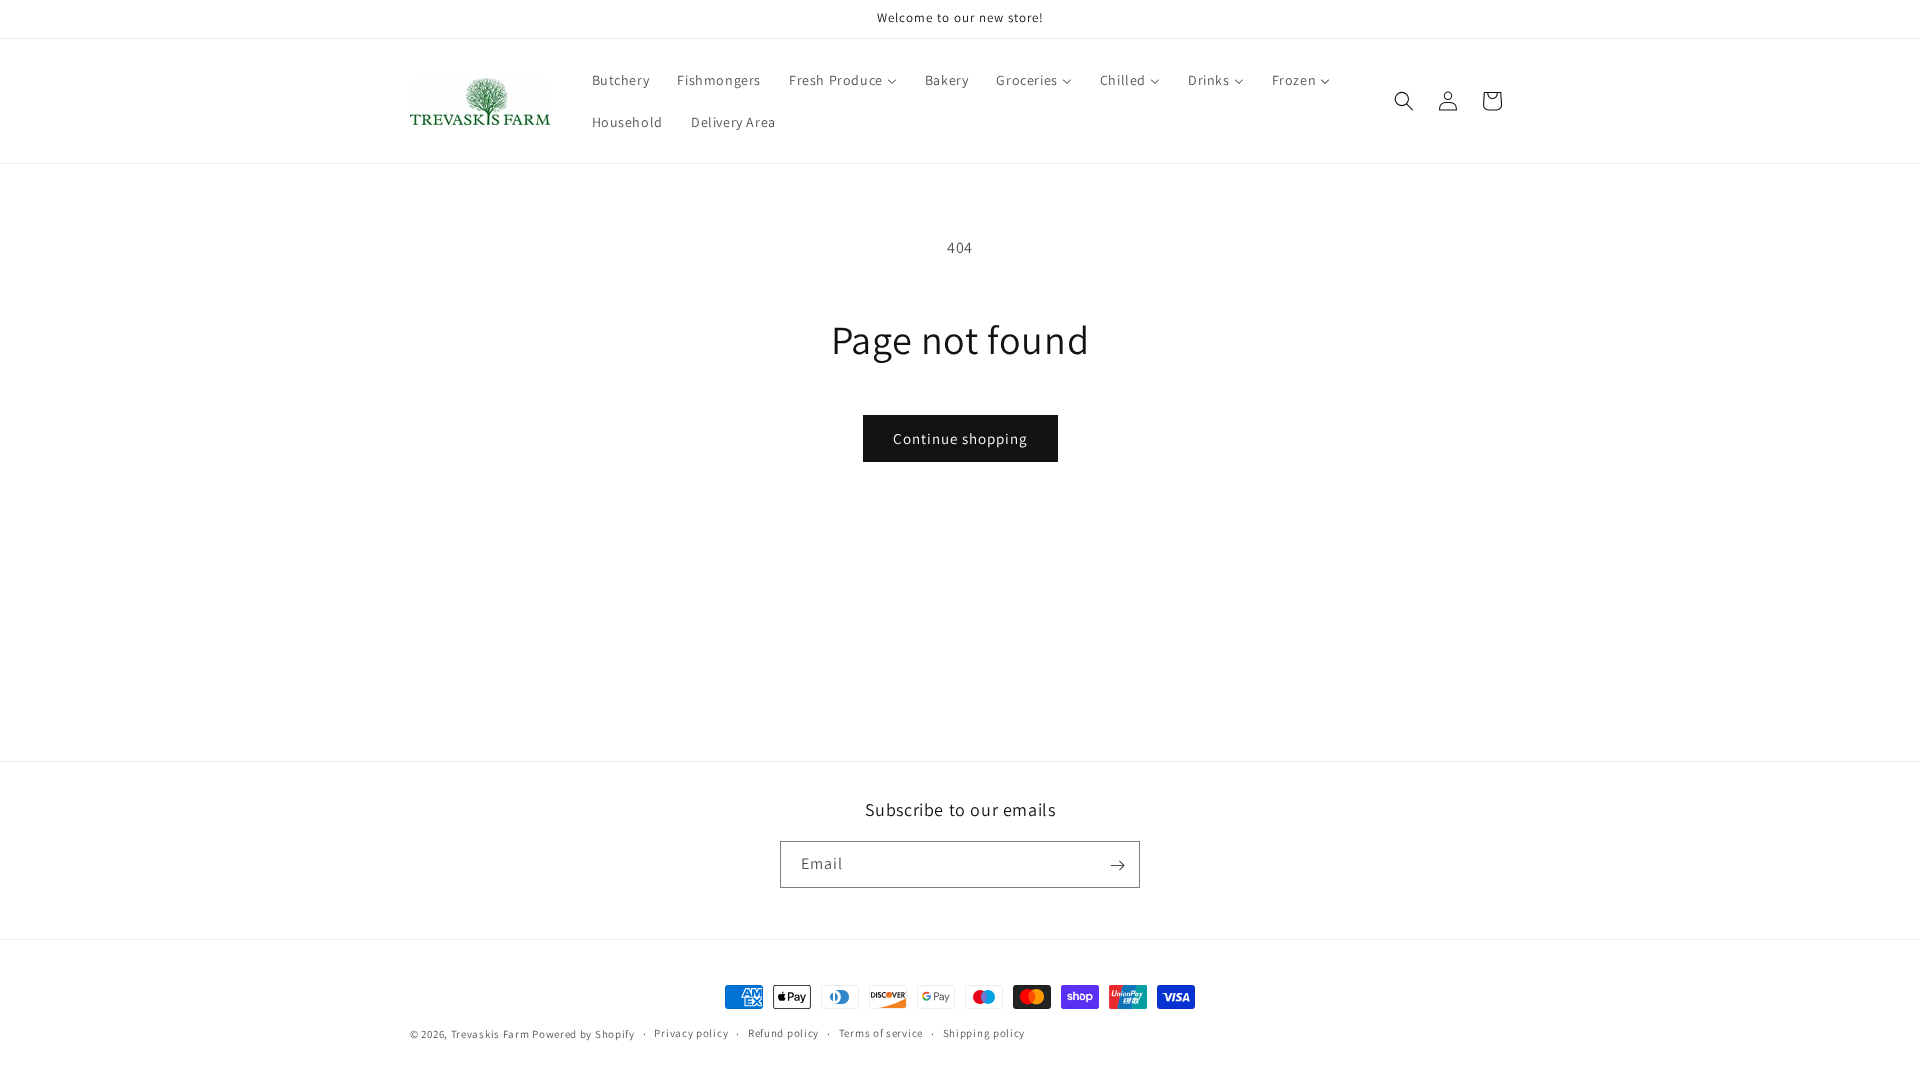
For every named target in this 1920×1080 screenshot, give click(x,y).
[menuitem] (621, 80)
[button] (1404, 101)
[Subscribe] (1117, 865)
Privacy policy (691, 1033)
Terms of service (881, 1033)
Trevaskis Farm (490, 1034)
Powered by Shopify (583, 1034)
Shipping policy (984, 1033)
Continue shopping (960, 438)
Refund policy (783, 1033)
